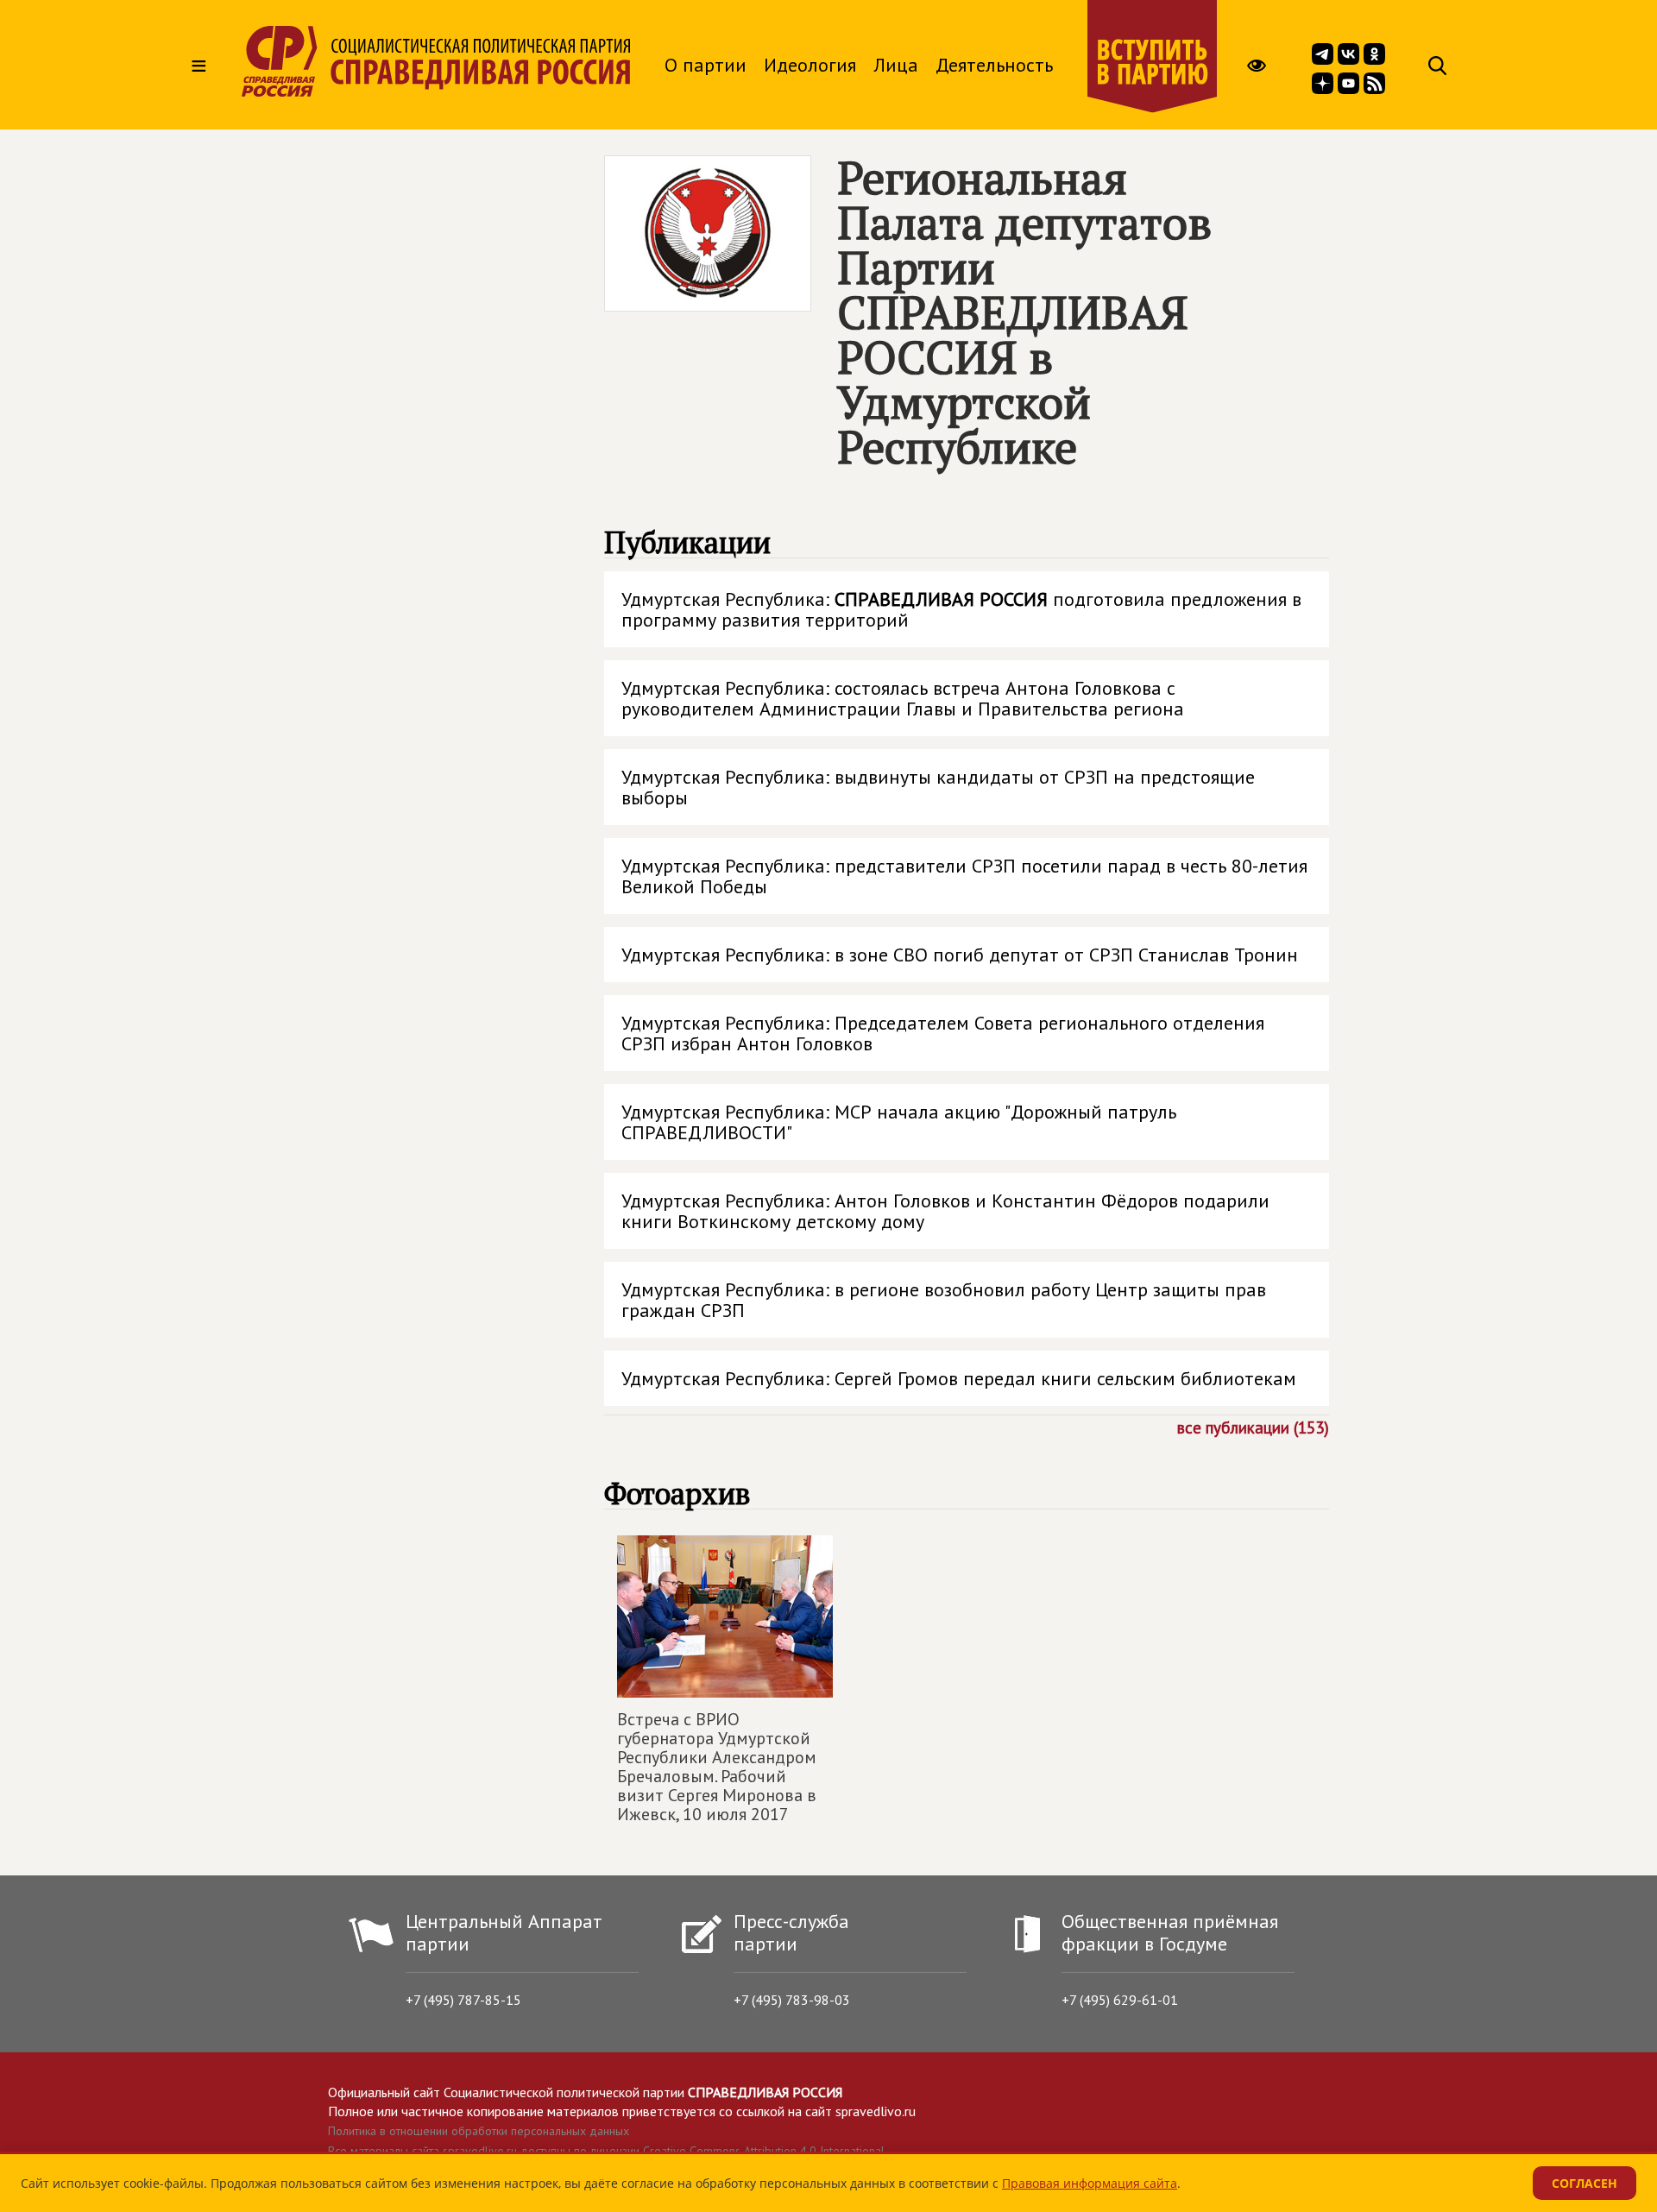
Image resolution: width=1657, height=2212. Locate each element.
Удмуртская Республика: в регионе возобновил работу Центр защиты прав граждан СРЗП (944, 1300)
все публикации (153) (1253, 1427)
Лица (896, 65)
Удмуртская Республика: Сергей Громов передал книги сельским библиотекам (959, 1378)
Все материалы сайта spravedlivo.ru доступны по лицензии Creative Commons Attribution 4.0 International (606, 2151)
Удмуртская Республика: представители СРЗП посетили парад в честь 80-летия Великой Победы (964, 876)
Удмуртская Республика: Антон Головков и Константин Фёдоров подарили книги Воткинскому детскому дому (945, 1211)
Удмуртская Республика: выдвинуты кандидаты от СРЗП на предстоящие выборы (938, 787)
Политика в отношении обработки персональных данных (479, 2131)
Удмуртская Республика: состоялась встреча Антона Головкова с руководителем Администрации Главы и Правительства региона (903, 698)
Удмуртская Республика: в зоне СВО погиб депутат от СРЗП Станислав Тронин (960, 955)
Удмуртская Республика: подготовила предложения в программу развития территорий (961, 609)
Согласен (1585, 2183)
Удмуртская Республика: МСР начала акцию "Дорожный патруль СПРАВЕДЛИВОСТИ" (899, 1122)
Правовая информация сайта (1090, 2183)
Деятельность (994, 65)
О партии (706, 65)
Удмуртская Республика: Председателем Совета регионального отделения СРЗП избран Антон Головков (943, 1033)
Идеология (810, 65)
